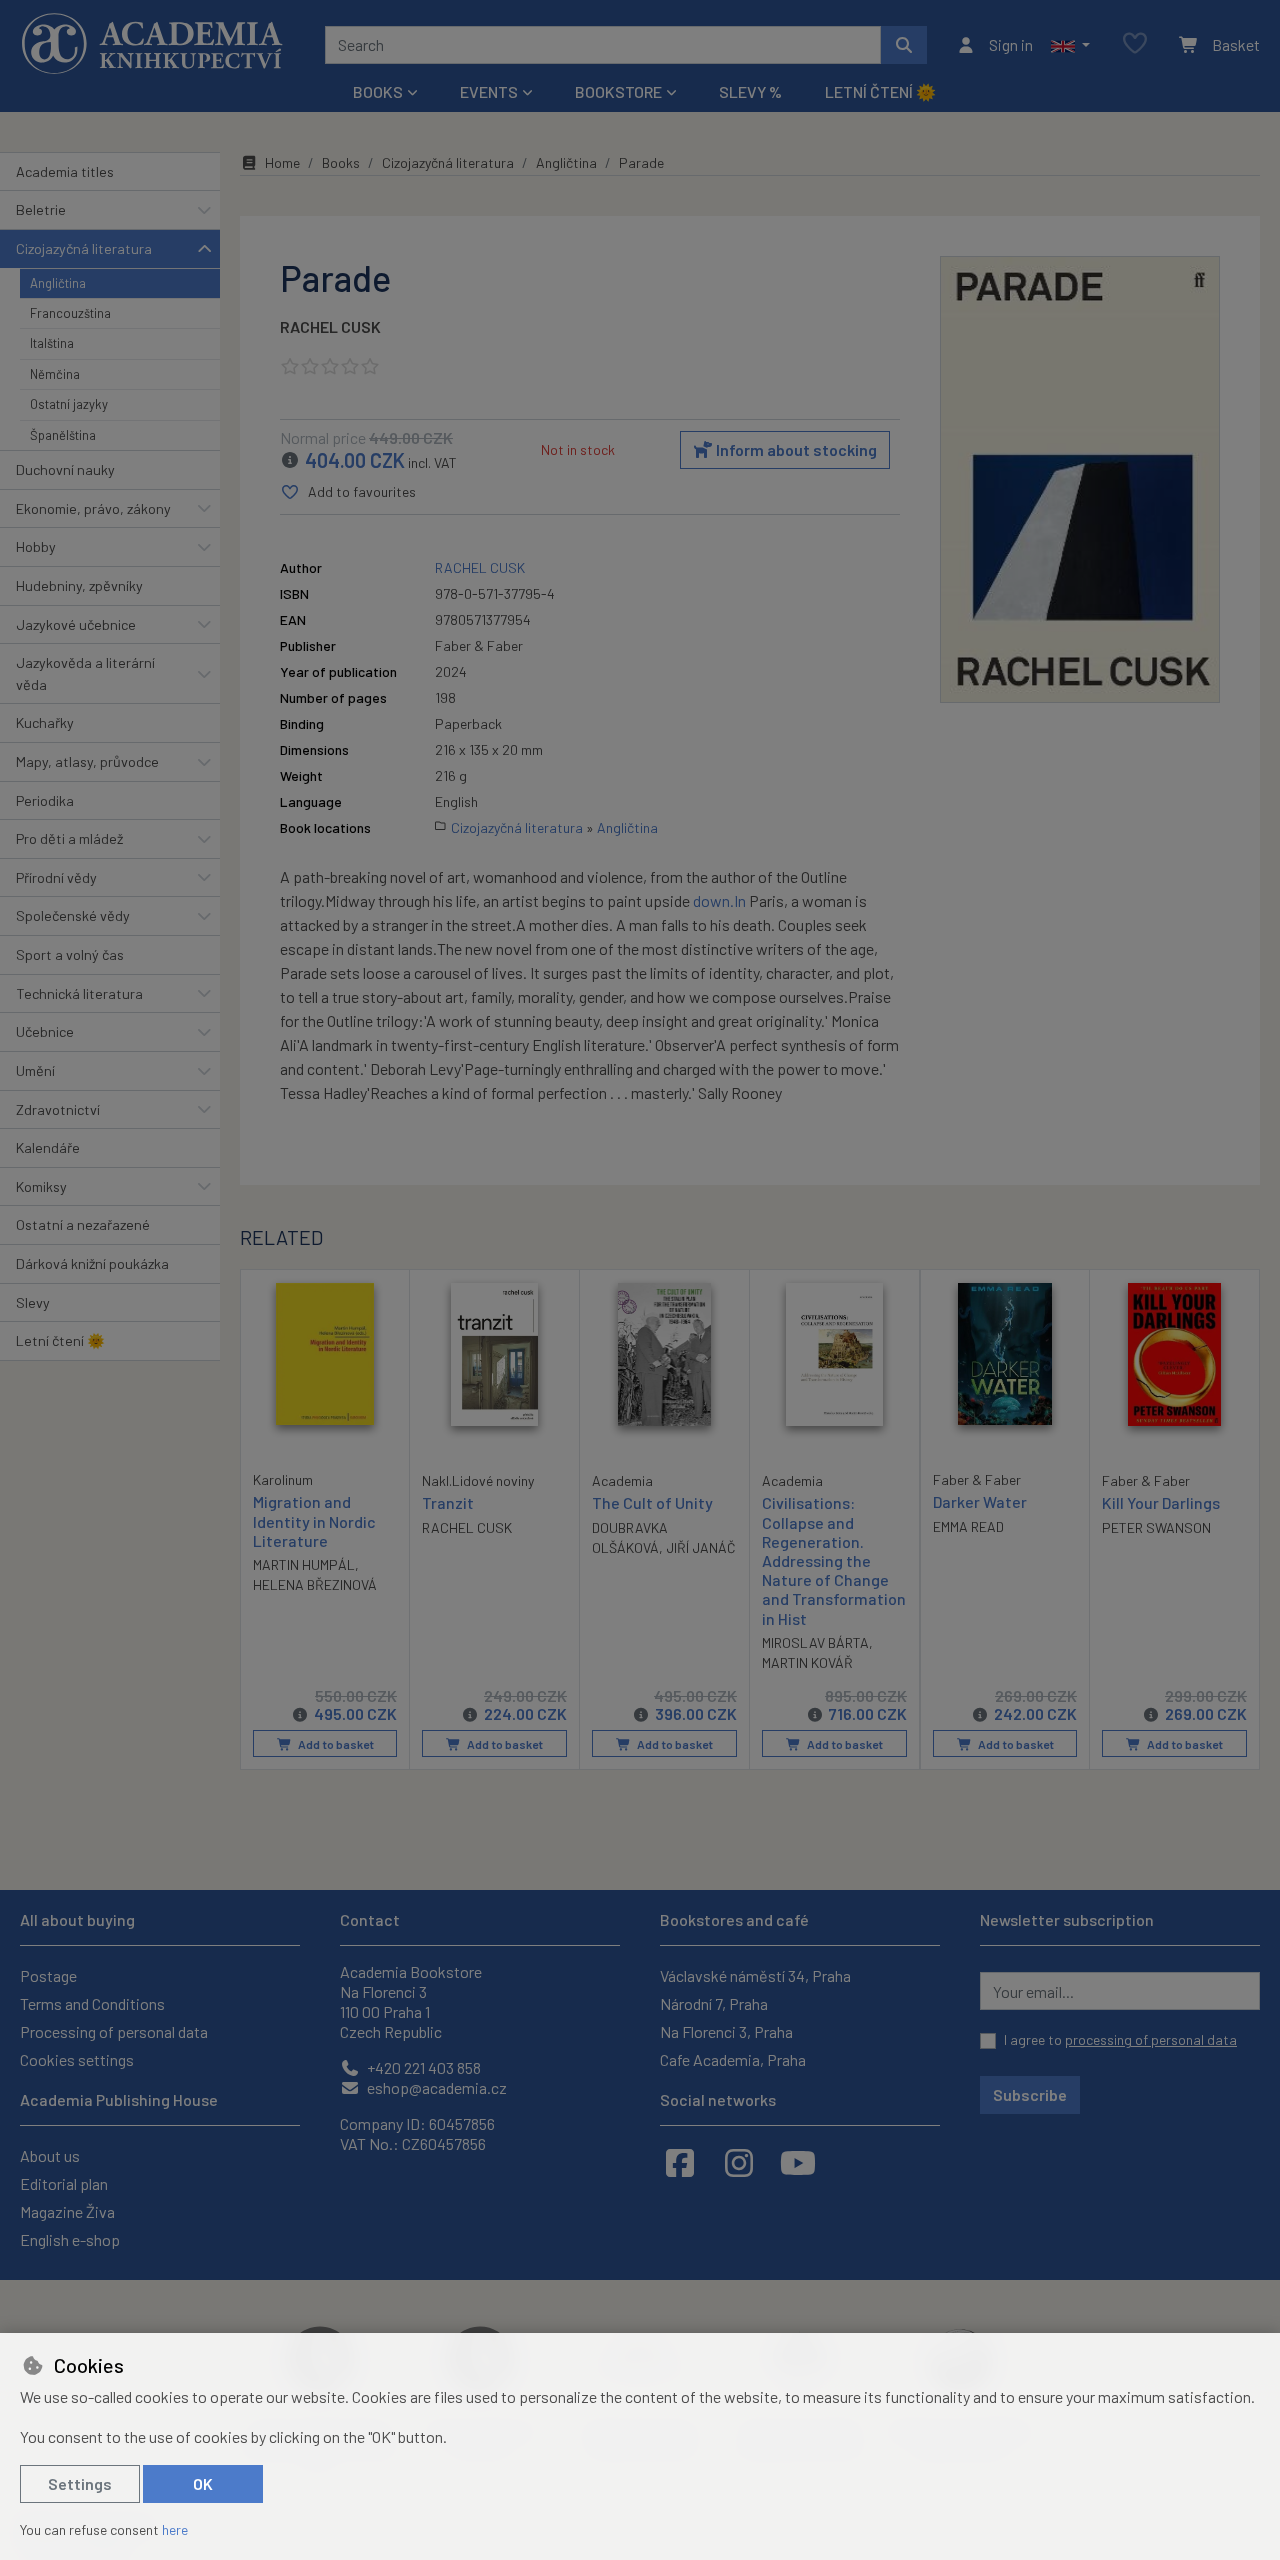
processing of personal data (1151, 2039)
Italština (52, 343)
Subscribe (1030, 2094)
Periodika (45, 800)
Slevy (33, 1302)
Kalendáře (48, 1147)
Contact (370, 1919)
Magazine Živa (67, 2211)
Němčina (55, 374)
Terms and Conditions (92, 2003)
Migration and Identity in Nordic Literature (314, 1520)
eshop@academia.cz (435, 2087)
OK (203, 2483)
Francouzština (70, 313)
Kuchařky (45, 722)
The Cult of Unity (652, 1502)
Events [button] (489, 91)
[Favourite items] (1135, 44)
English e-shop (70, 2239)
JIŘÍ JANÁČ (701, 1547)
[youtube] (798, 2162)
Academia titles (65, 171)
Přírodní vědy (56, 877)
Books (341, 162)
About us (50, 2155)
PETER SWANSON (1156, 1527)
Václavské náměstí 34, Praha (755, 1975)
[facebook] (680, 2162)
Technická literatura (79, 993)
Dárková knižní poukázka (92, 1263)
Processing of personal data (114, 2031)
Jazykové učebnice (76, 624)
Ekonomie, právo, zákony (93, 508)
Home (282, 162)
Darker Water (980, 1501)
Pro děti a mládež (69, 838)
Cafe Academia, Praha (733, 2059)
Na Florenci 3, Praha (726, 2031)
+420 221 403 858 (422, 2067)
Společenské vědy (73, 915)
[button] (1070, 45)
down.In (719, 900)
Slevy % (750, 91)
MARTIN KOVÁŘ (807, 1662)
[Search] (904, 45)
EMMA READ (968, 1526)
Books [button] (378, 91)
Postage (48, 1975)
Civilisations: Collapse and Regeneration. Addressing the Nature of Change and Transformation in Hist (834, 1560)
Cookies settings (77, 2059)
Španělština (63, 435)
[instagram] (739, 2162)
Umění (35, 1070)
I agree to (1120, 2039)
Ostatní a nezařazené (83, 1224)
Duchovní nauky (65, 469)
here (175, 2529)
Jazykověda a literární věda (85, 673)
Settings (80, 2483)
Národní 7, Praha (714, 2003)
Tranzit (448, 1502)
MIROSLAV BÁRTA (815, 1642)
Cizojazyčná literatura (84, 248)
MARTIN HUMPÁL (304, 1564)
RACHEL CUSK (330, 326)
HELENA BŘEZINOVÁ (315, 1584)
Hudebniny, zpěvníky (79, 585)
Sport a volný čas (70, 954)
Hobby (36, 546)
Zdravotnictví (58, 1109)
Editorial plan (64, 2183)
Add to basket (335, 1744)
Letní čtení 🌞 (880, 91)
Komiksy (41, 1186)
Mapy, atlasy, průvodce (87, 761)
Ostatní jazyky (69, 404)
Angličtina (58, 283)
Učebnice (45, 1031)
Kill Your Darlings (1161, 1502)
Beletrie (41, 209)
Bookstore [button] (618, 91)
